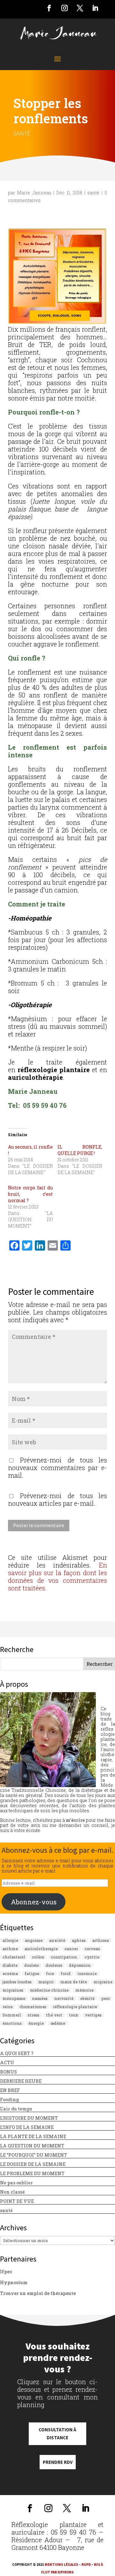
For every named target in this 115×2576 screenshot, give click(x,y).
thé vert (54, 2015)
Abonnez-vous (34, 1902)
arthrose (101, 1940)
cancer (71, 1949)
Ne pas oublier (16, 2183)
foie (50, 1973)
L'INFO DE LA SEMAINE (27, 2127)
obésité (87, 1998)
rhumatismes (33, 2007)
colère (38, 1957)
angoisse (34, 1940)
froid (66, 1973)
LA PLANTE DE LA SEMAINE (33, 2136)
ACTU (7, 2063)
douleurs (54, 1965)
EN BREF (10, 2090)
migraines (13, 1990)
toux (74, 2015)
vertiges (93, 2015)
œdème (58, 2023)
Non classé (12, 2192)
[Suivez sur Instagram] (65, 8)
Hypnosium (14, 2282)
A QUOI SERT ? (17, 2053)
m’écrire (75, 1820)
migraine (103, 1982)
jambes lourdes (17, 1982)
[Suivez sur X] (80, 8)
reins (8, 2007)
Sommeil (12, 2015)
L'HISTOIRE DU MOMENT (29, 2118)
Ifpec (6, 2272)
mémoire (84, 1990)
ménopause (14, 1998)
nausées (40, 1998)
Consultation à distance (57, 2434)
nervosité (64, 1998)
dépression (80, 1965)
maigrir (46, 1982)
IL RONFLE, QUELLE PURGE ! (80, 1150)
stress (34, 2015)
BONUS (8, 2072)
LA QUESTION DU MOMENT (32, 2146)
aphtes (79, 1940)
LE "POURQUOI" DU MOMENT (34, 2155)
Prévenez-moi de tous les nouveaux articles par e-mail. (57, 1499)
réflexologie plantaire (75, 2007)
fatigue (32, 1973)
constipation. (64, 1957)
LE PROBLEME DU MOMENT (32, 2173)
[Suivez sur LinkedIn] (95, 8)
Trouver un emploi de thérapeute (38, 2293)
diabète (10, 1965)
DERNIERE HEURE (21, 2081)
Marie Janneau (34, 193)
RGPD (86, 2565)
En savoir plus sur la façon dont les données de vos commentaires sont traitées (57, 1577)
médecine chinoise (49, 1990)
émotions (12, 2023)
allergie (10, 1940)
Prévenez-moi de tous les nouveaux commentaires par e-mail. (57, 1468)
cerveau (92, 1949)
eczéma (10, 1973)
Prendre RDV (58, 2462)
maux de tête (74, 1982)
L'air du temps (16, 2109)
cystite (92, 1957)
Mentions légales (61, 2565)
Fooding (9, 2100)
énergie (36, 2023)
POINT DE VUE (17, 2201)
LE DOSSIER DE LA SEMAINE (33, 2164)
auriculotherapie (41, 1949)
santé (22, 133)
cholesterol (14, 1957)
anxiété (57, 1940)
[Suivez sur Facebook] (49, 8)
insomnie (87, 1973)
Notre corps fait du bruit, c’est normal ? (30, 1194)
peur (106, 1998)
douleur (32, 1965)
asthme (10, 1949)
